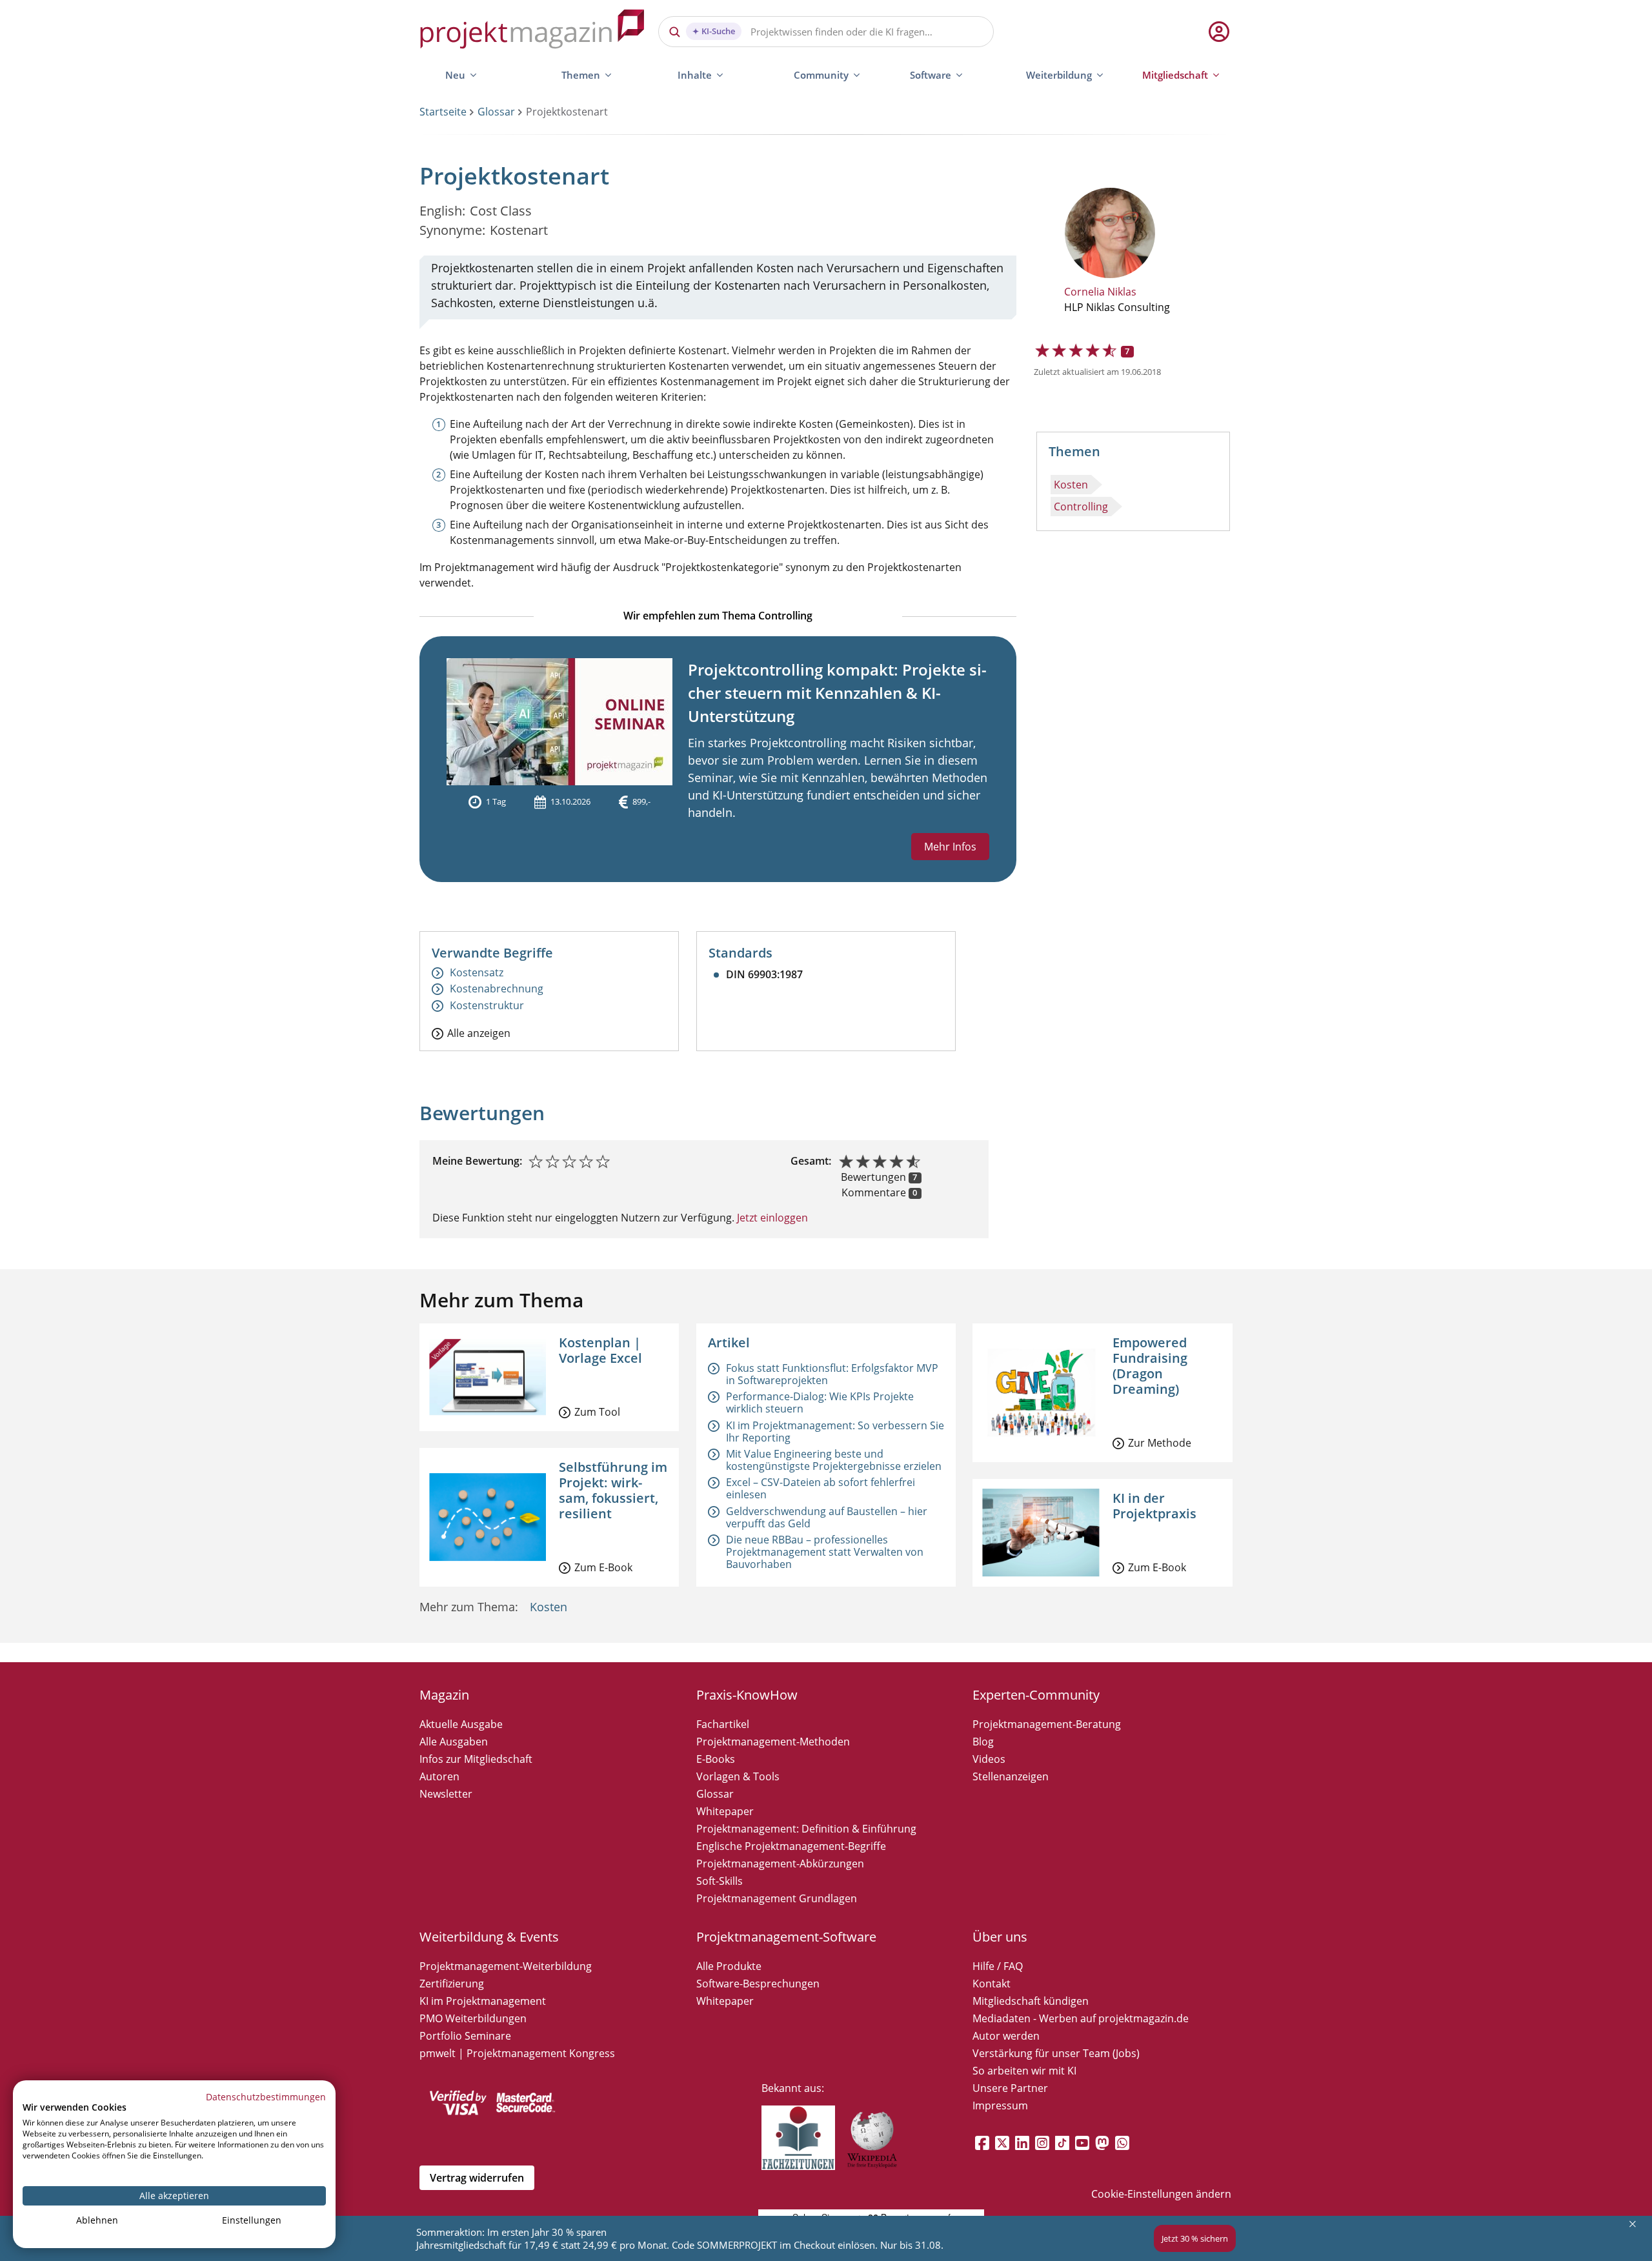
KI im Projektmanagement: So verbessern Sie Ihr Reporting (835, 1432)
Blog (983, 1742)
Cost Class (501, 211)
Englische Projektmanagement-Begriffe (791, 1846)
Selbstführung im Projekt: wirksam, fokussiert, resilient (613, 1490)
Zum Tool (597, 1412)
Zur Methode (1160, 1443)
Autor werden (1006, 2036)
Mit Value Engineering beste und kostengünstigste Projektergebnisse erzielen (834, 1460)
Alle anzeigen (479, 1032)
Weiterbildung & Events (489, 1937)
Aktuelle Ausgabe (461, 1724)
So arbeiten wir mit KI (1024, 2071)
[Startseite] (532, 31)
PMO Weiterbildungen (473, 2018)
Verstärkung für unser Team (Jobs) (1056, 2053)
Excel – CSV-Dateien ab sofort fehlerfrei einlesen (821, 1488)
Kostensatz (477, 973)
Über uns (1000, 1937)
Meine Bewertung (476, 1161)
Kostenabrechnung (497, 989)
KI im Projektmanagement (483, 2001)
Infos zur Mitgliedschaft (476, 1759)
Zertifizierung (452, 1984)
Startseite (443, 112)
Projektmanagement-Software (786, 1937)
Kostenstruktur (487, 1006)
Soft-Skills (720, 1881)
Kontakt (992, 1984)
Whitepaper (725, 1811)
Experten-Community (1036, 1695)
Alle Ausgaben (454, 1742)
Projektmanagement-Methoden (773, 1742)
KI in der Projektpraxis (1154, 1506)
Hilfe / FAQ (998, 1966)
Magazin (444, 1695)
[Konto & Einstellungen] (1218, 32)
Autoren (439, 1776)
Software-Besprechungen (758, 1984)
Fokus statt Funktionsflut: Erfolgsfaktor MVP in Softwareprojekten (832, 1374)
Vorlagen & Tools (738, 1776)
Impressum (1000, 2105)
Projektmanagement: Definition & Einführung (806, 1829)
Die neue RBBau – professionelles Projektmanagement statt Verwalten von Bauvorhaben (825, 1552)
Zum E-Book (603, 1567)
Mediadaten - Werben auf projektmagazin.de (1081, 2018)
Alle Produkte (729, 1966)
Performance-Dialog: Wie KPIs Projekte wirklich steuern (820, 1402)
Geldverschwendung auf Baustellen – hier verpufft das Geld (827, 1517)
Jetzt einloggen (771, 1218)
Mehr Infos (950, 847)
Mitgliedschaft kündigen (1031, 2001)
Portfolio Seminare (465, 2036)
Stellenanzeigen (1011, 1776)
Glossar (496, 112)
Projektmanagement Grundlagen (777, 1898)
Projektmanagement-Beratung (1047, 1724)
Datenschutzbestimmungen (266, 2097)
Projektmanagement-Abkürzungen (780, 1864)
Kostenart (519, 230)
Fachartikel (723, 1724)
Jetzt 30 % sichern (1195, 2238)
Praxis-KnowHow (747, 1695)
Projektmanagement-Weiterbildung (506, 1966)
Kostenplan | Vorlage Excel (600, 1350)
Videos (989, 1759)
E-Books (716, 1759)
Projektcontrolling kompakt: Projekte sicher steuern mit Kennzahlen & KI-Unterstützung (837, 693)
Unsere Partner (1010, 2088)
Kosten (1071, 485)
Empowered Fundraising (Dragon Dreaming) (1150, 1366)
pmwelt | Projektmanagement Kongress (517, 2053)
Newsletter (446, 1794)
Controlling (1081, 507)
